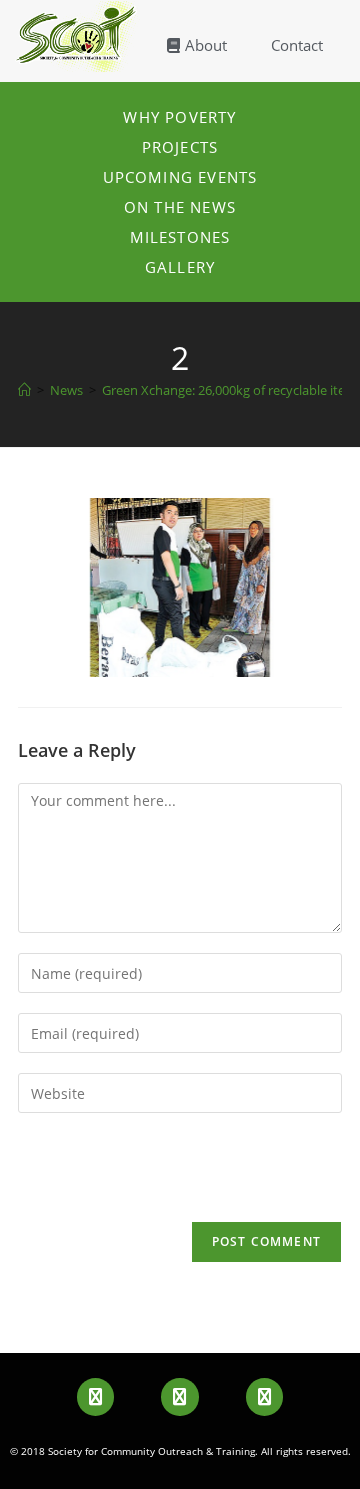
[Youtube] (179, 1396)
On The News (180, 207)
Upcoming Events (180, 177)
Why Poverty (179, 117)
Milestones (180, 237)
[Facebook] (95, 1396)
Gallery (180, 267)
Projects (180, 147)
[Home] (24, 390)
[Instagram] (264, 1396)
